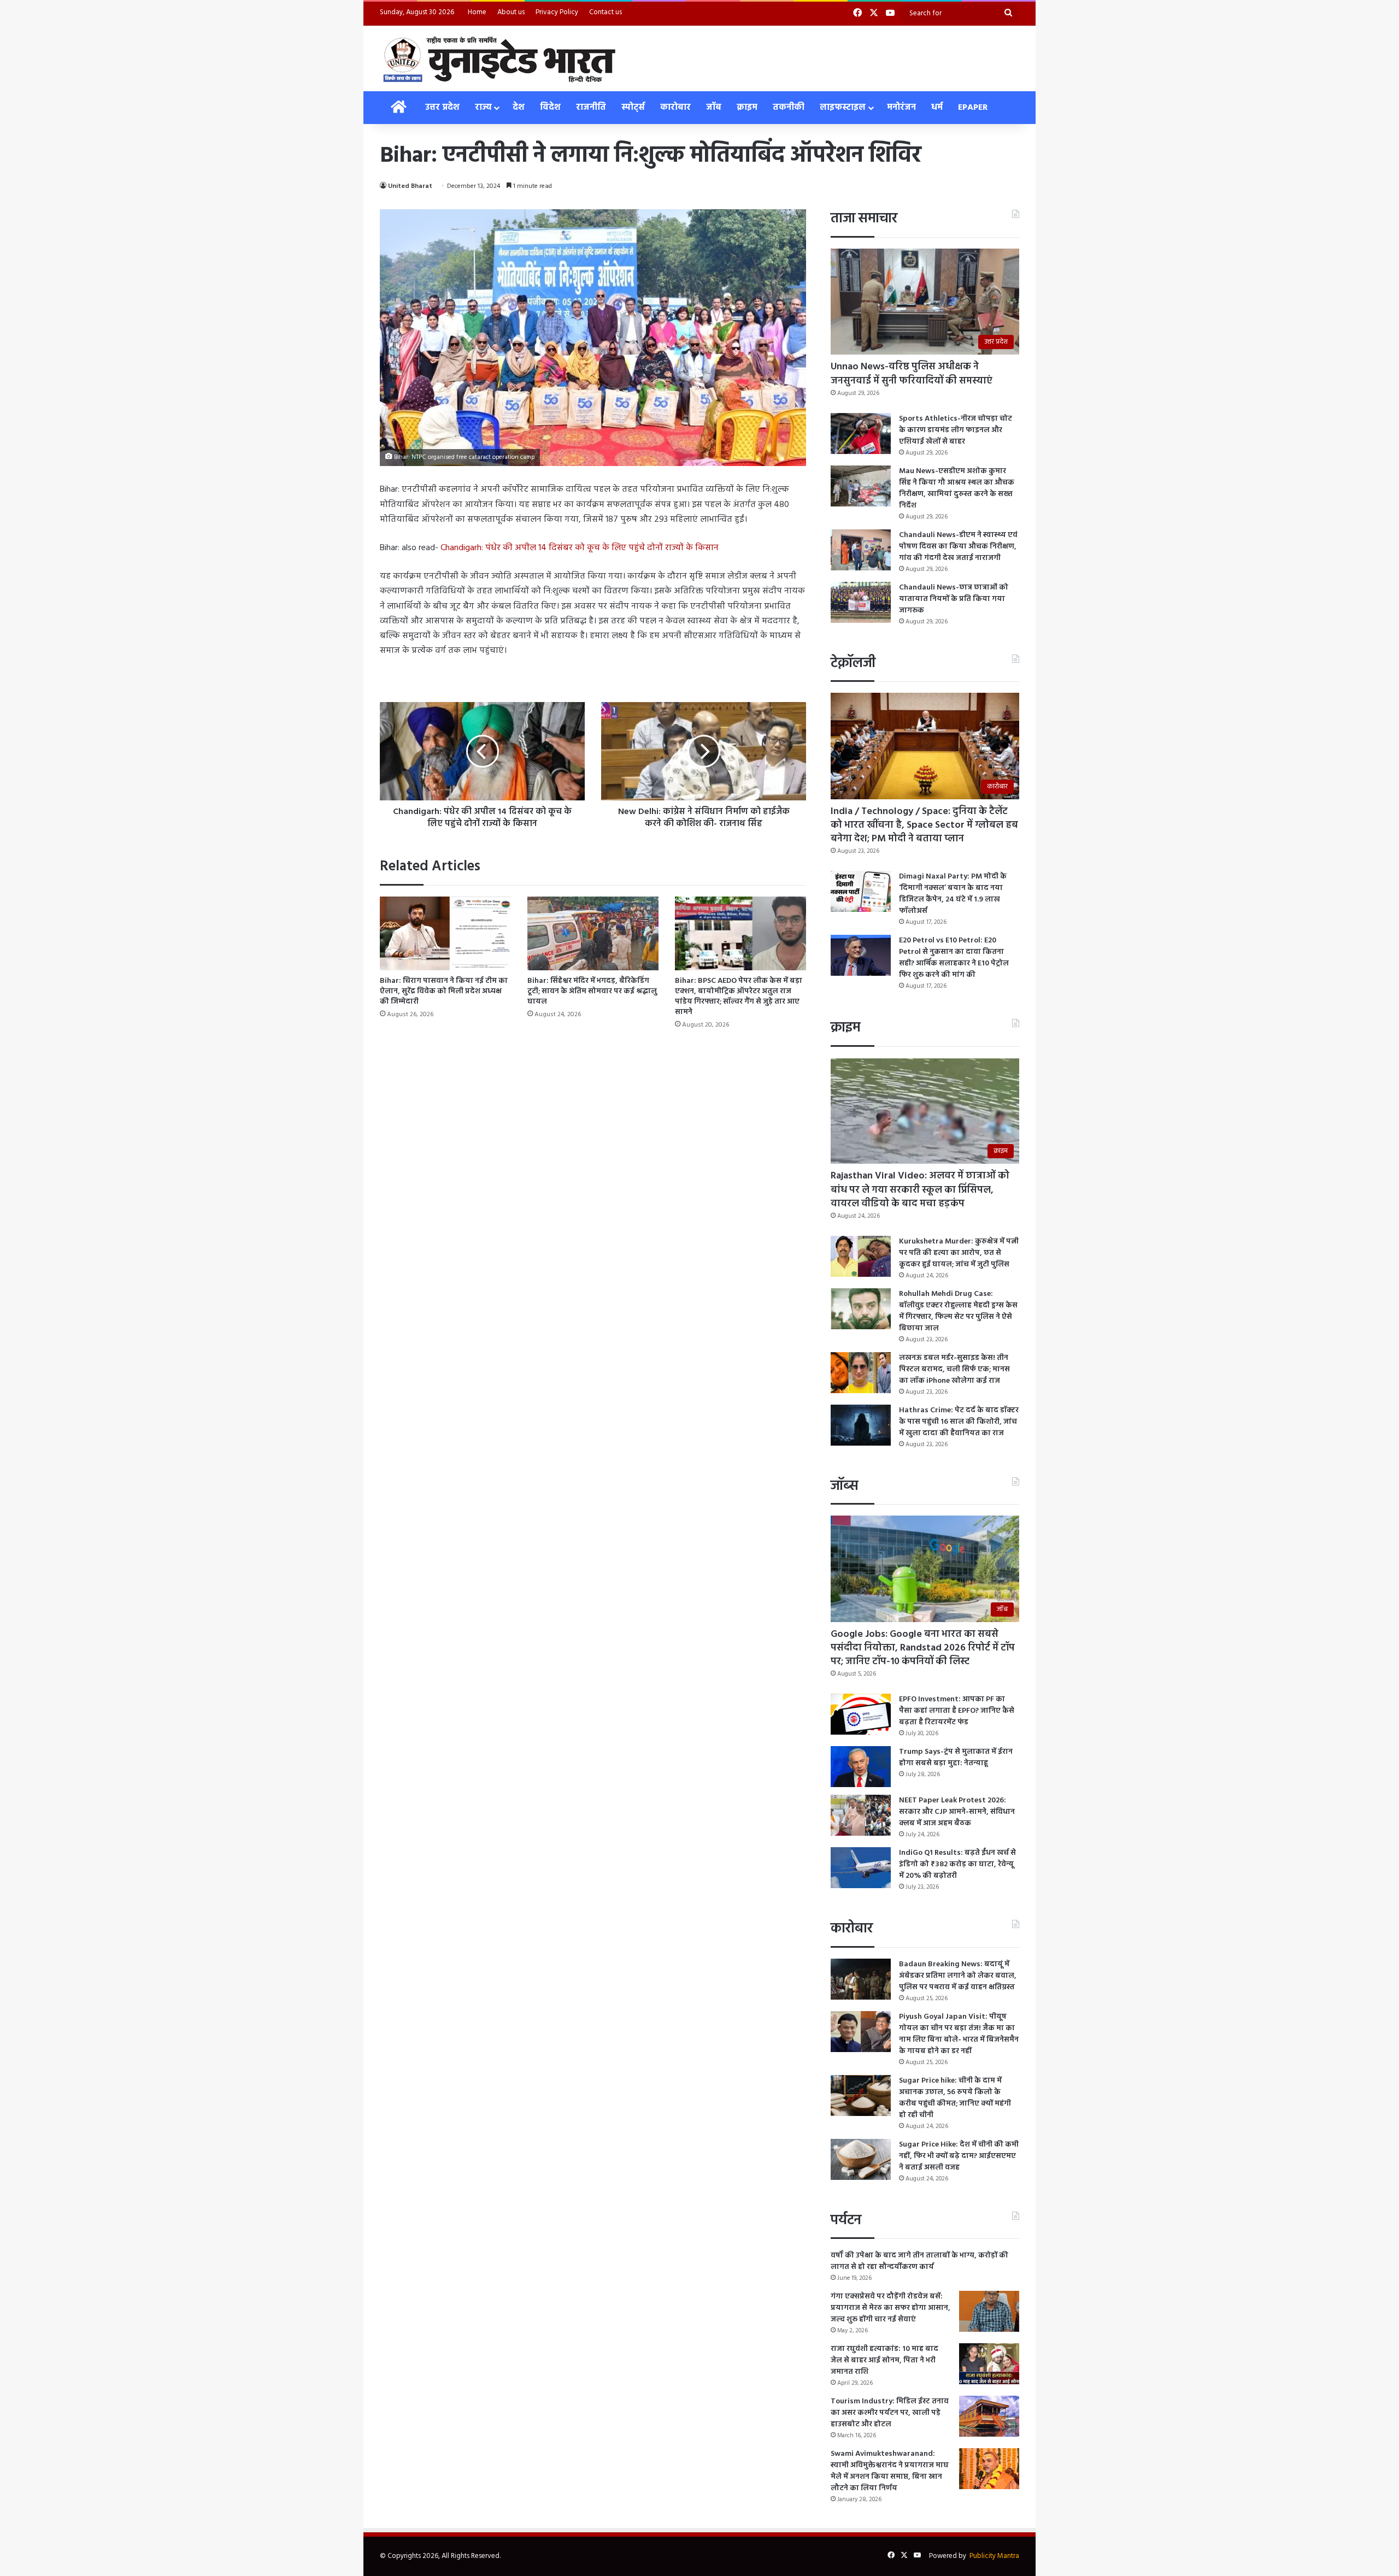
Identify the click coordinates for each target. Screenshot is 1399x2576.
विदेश (550, 108)
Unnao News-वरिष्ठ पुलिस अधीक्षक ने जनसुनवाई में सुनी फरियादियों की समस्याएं (912, 374)
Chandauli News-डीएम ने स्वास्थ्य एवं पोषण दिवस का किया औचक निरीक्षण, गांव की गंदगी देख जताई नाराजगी (958, 547)
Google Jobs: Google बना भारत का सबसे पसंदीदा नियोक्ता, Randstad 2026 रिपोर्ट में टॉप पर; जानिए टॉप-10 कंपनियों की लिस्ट (923, 1648)
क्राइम (747, 108)
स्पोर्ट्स (633, 108)
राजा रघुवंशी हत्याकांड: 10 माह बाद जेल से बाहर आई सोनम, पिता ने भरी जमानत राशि (884, 2360)
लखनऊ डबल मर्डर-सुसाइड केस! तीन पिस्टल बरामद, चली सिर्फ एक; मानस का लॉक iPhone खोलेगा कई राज (954, 1369)
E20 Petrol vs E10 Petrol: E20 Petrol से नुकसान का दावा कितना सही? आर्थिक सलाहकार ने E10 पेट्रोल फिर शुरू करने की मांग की (954, 958)
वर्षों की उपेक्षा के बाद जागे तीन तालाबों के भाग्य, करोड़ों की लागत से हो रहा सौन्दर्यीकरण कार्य (919, 2261)
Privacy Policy (557, 12)
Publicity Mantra (994, 2556)
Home (477, 12)
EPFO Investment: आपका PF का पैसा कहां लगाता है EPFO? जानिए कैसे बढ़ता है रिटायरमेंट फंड (957, 1711)
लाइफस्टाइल (843, 108)
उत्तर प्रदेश (442, 108)
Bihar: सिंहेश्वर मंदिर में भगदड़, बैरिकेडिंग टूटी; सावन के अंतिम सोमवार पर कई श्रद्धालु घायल (592, 991)
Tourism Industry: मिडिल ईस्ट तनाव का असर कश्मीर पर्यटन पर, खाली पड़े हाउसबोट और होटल (890, 2413)
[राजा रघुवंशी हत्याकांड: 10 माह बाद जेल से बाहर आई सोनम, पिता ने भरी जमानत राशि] (989, 2364)
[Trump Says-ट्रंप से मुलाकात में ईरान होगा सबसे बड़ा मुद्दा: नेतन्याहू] (861, 1767)
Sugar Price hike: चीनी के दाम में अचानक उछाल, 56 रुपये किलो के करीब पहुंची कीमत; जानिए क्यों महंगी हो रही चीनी (955, 2098)
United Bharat (410, 186)
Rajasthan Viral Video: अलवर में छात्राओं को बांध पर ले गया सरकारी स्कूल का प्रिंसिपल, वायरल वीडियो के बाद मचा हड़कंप (920, 1190)
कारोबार (675, 108)
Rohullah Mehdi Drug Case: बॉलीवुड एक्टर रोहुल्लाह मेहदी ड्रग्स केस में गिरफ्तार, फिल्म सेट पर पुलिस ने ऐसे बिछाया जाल (958, 1311)
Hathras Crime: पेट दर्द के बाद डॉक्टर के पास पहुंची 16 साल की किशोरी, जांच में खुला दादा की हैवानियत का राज (959, 1422)
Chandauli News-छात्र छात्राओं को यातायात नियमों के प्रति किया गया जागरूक (954, 599)
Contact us (606, 12)
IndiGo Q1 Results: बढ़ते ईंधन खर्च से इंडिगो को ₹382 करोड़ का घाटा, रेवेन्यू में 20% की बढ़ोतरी (957, 1864)
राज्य (483, 108)
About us (511, 12)
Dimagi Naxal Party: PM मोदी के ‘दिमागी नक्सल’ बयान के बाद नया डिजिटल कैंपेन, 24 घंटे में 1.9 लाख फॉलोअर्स (953, 894)
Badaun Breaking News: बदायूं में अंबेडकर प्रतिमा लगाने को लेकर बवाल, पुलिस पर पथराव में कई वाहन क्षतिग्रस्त (958, 1976)
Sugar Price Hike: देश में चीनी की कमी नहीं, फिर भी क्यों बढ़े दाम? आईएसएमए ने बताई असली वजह (959, 2156)
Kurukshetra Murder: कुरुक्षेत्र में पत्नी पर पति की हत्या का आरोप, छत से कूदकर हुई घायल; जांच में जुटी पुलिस (959, 1253)
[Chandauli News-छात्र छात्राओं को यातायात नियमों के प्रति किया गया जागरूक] (861, 602)
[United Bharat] (499, 58)
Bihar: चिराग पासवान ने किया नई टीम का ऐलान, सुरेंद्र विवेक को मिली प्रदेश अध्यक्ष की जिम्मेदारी (444, 991)
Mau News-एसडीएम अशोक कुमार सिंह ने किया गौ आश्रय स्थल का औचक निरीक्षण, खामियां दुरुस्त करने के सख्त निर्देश (957, 488)
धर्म (937, 108)
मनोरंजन (901, 108)
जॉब (714, 108)
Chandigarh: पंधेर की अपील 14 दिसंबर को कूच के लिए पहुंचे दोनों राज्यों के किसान (580, 548)
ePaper (973, 108)
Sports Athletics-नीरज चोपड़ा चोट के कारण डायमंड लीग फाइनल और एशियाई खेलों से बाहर (956, 430)
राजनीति (591, 108)
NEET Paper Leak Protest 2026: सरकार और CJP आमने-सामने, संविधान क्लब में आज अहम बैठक (957, 1812)
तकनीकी (789, 108)
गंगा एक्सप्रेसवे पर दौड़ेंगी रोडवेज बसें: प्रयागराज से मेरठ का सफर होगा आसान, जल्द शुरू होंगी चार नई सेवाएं (890, 2308)
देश (519, 108)
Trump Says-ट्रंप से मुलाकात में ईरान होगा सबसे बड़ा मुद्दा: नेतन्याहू (956, 1758)
